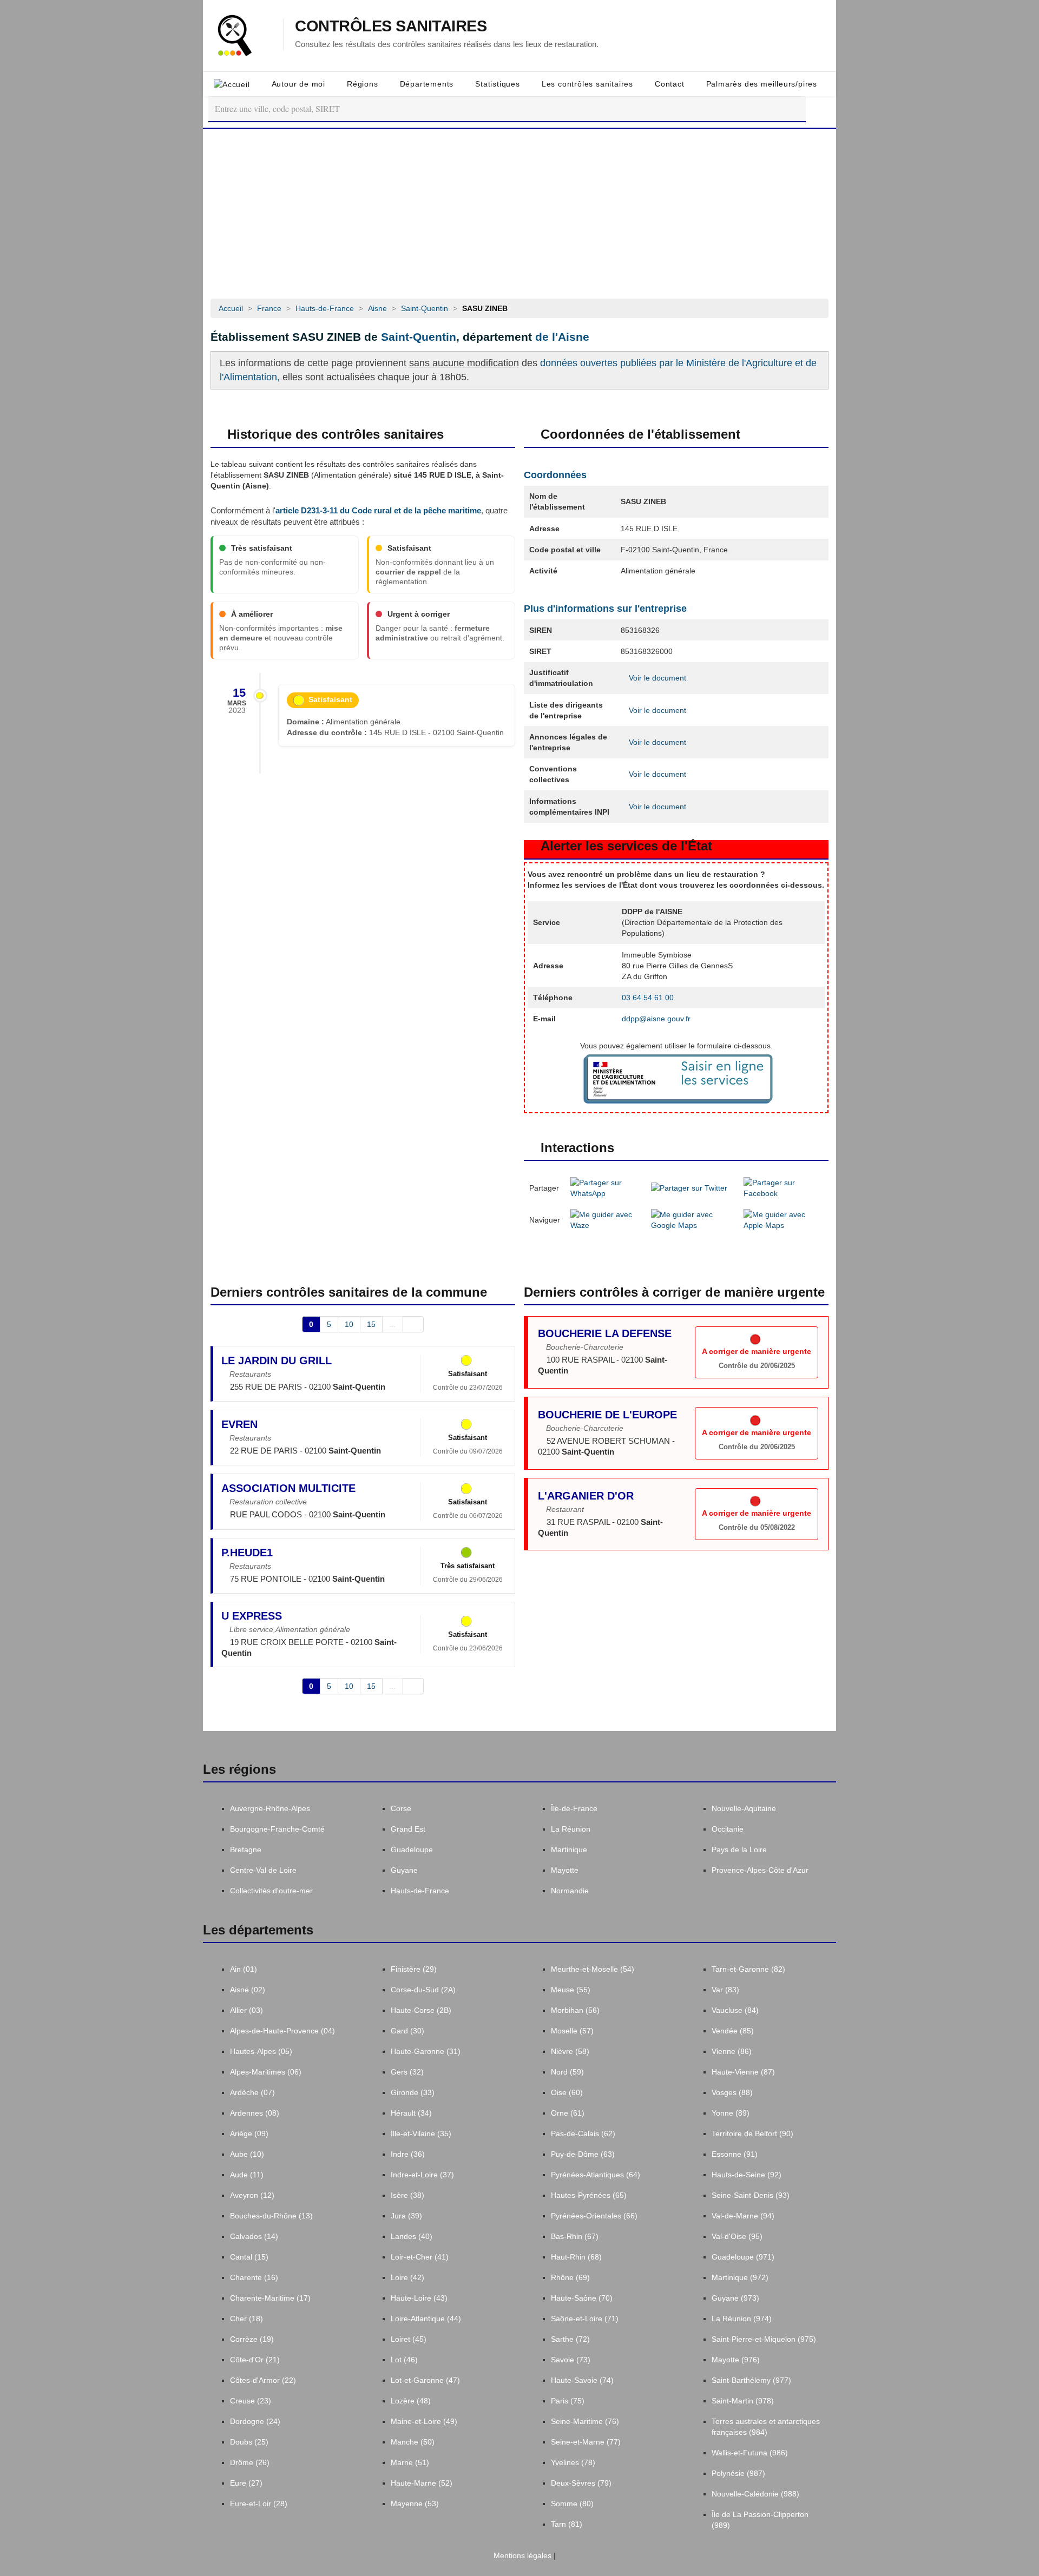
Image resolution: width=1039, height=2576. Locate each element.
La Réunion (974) (742, 2319)
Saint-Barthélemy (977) (751, 2380)
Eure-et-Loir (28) (259, 2504)
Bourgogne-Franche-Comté (277, 1829)
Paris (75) (568, 2401)
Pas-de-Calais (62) (583, 2134)
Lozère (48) (411, 2401)
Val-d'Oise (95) (737, 2236)
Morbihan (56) (575, 2010)
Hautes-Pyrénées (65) (589, 2195)
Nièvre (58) (570, 2051)
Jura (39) (406, 2216)
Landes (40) (412, 2236)
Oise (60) (567, 2092)
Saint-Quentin (419, 337)
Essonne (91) (735, 2154)
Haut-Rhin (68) (576, 2257)
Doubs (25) (249, 2442)
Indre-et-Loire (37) (422, 2175)
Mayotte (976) (736, 2360)
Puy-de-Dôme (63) (583, 2154)
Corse (401, 1808)
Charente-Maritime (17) (270, 2298)
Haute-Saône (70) (582, 2298)
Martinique (569, 1850)
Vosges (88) (732, 2092)
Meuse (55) (571, 1990)
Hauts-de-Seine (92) (747, 2175)
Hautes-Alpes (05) (261, 2051)
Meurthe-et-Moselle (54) (593, 1969)
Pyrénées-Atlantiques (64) (596, 2175)
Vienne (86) (732, 2051)
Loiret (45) (409, 2339)
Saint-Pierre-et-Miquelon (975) (764, 2339)
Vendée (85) (733, 2031)
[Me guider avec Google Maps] (692, 1219)
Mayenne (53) (415, 2504)
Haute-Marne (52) (422, 2483)
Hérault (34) (411, 2113)
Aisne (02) (248, 1990)
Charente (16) (254, 2277)
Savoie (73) (571, 2360)
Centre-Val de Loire (263, 1870)
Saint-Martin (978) (743, 2401)
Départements (427, 84)
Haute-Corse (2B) (421, 2010)
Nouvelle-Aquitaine (744, 1808)
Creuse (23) (251, 2401)
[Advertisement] (519, 210)
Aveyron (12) (252, 2195)
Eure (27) (246, 2483)
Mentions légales (521, 2555)
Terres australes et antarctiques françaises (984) (766, 2427)
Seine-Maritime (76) (585, 2421)
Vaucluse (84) (735, 2010)
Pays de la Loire (739, 1850)
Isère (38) (407, 2195)
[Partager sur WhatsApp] (606, 1187)
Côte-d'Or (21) (255, 2360)
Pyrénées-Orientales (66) (594, 2216)
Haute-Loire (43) (419, 2298)
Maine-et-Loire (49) (424, 2421)
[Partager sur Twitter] (689, 1187)
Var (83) (725, 1990)
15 (371, 1324)
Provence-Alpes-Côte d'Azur (760, 1870)
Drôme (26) (250, 2462)
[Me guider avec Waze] (606, 1219)
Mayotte (565, 1870)
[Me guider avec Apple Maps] (783, 1219)
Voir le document (656, 678)
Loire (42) (407, 2277)
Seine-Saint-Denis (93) (751, 2195)
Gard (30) (407, 2031)
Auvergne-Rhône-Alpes (270, 1808)
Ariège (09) (249, 2134)
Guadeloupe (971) (743, 2257)
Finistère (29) (414, 1969)
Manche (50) (413, 2442)
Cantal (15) (249, 2257)
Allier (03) (246, 2010)
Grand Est (408, 1829)
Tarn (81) (567, 2524)
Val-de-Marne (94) (743, 2216)
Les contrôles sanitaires (587, 84)
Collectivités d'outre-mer (271, 1891)
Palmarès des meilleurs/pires (762, 84)
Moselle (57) (572, 2031)
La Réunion (571, 1829)
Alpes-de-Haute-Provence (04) (282, 2031)
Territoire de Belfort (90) (752, 2134)
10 (349, 1324)
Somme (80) (572, 2504)
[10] (413, 1324)
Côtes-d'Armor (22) (263, 2380)
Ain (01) (244, 1969)
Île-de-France (574, 1808)
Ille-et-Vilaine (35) (421, 2134)
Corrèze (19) (252, 2339)
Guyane (404, 1870)
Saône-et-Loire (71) (585, 2319)
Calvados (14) (254, 2236)
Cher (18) (246, 2319)
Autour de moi (298, 84)
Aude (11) (247, 2175)
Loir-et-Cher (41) (420, 2257)
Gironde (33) (413, 2092)
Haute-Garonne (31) (426, 2051)
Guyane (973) (735, 2298)
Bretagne (246, 1850)
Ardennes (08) (255, 2113)
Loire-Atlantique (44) (426, 2319)
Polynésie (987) (738, 2473)
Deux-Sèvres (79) (581, 2483)
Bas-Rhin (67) (575, 2236)
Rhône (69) (570, 2277)
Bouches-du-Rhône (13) (271, 2216)
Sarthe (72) (570, 2339)
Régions (363, 84)
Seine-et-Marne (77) (586, 2442)
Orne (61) (568, 2113)
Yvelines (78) (573, 2462)
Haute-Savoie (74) (582, 2380)
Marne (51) (410, 2462)
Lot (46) (404, 2360)
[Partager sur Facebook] (783, 1187)
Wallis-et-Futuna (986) (750, 2453)
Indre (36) (408, 2154)
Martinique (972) (740, 2277)
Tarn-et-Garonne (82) (748, 1969)
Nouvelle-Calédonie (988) (755, 2494)
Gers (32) (407, 2072)
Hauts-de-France (420, 1891)
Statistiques (498, 84)
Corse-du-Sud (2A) (423, 1990)
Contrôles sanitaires (391, 26)
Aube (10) (247, 2154)
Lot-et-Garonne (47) (425, 2380)
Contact (670, 84)
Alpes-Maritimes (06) (266, 2072)
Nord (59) (567, 2072)
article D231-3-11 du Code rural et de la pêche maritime (378, 510)
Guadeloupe (412, 1850)
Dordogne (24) (255, 2421)
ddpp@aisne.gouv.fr (656, 1019)
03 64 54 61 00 (648, 998)
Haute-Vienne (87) (743, 2072)
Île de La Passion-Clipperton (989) (760, 2520)
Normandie (570, 1891)
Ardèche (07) (252, 2092)
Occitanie (728, 1829)
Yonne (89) (731, 2113)
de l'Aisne (562, 337)
